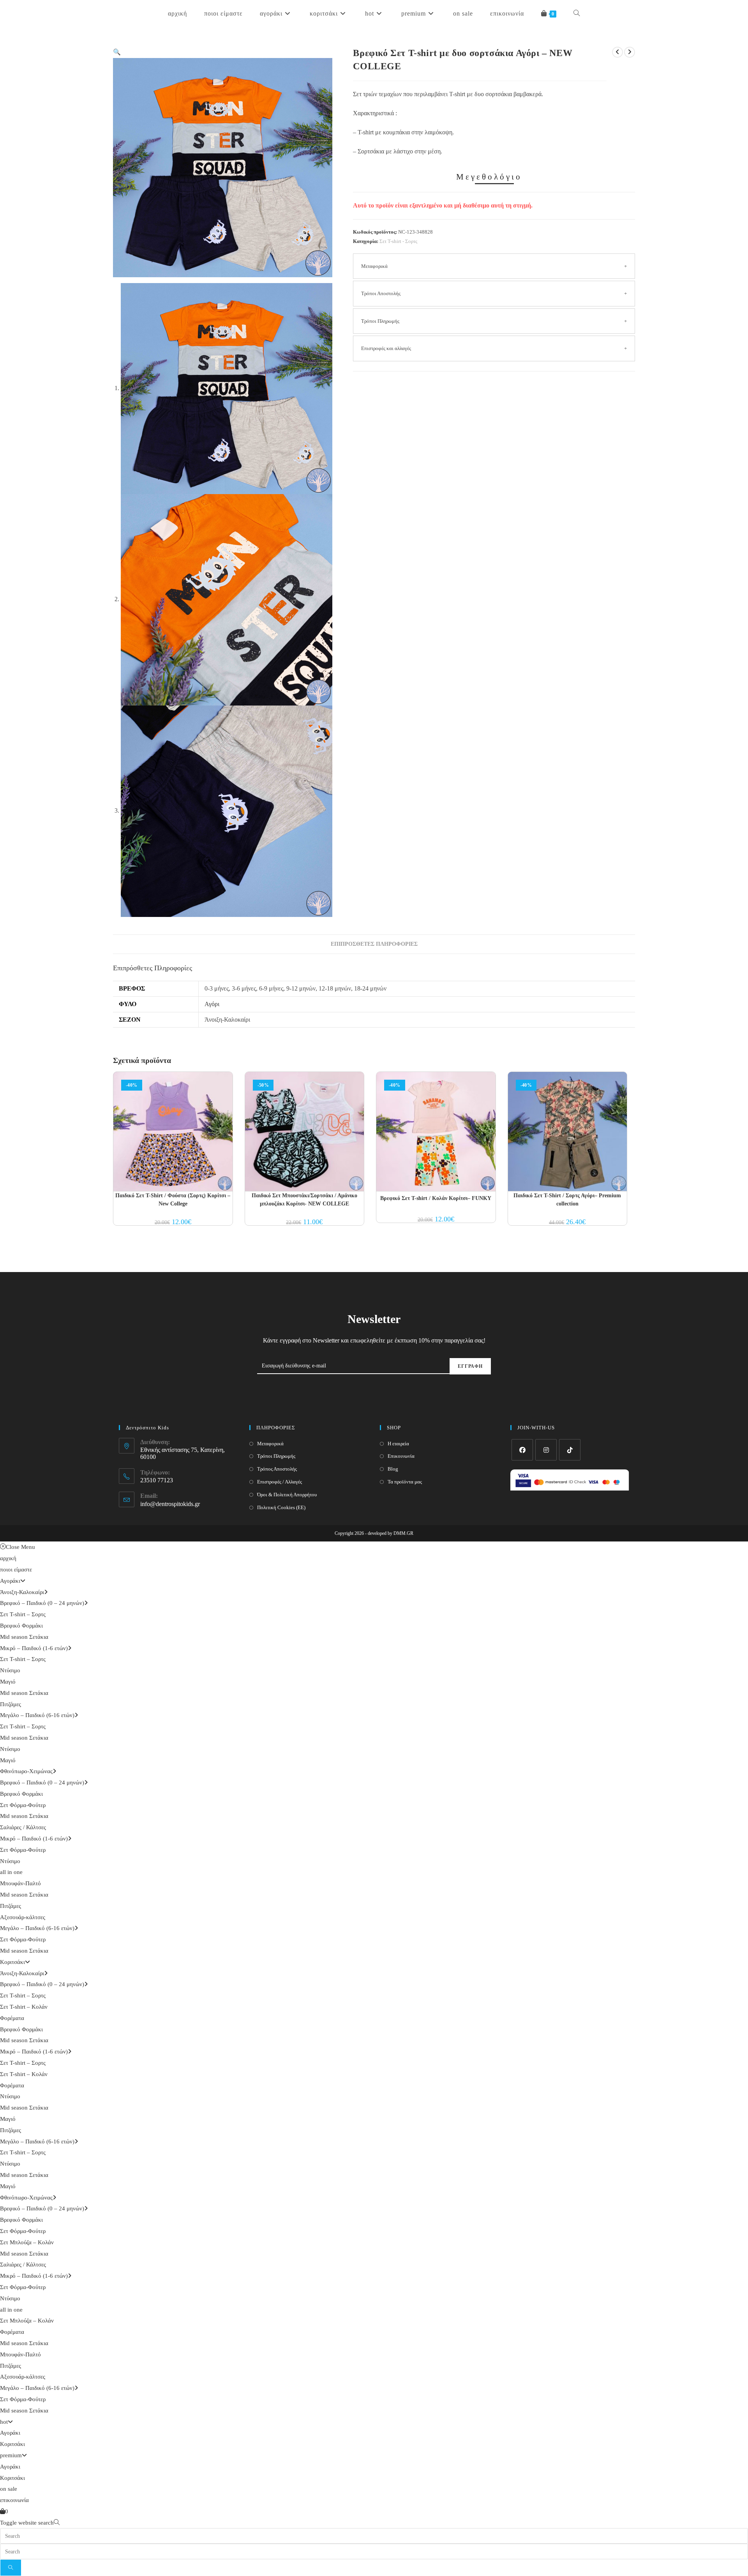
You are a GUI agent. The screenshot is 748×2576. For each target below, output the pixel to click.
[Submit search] (11, 2568)
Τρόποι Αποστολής (381, 293)
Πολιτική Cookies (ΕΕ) (281, 1507)
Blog (393, 1469)
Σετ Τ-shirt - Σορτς (398, 241)
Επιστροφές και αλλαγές (386, 348)
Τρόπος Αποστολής (277, 1469)
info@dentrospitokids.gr (170, 1504)
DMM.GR (403, 1533)
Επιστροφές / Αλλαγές (280, 1482)
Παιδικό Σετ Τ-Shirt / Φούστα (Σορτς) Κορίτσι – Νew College (173, 1200)
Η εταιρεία (398, 1444)
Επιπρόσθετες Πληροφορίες (374, 944)
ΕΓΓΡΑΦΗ (470, 1366)
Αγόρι (212, 1004)
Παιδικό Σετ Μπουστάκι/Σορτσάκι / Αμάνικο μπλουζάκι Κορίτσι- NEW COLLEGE (304, 1200)
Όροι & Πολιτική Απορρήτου (287, 1495)
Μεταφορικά (374, 266)
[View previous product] (617, 52)
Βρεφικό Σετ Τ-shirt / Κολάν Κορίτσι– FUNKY (436, 1198)
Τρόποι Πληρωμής (380, 321)
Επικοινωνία (401, 1456)
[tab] (374, 944)
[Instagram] (546, 1450)
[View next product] (630, 52)
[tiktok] (570, 1450)
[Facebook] (522, 1450)
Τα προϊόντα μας (405, 1482)
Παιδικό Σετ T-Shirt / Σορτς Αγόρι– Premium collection (567, 1200)
